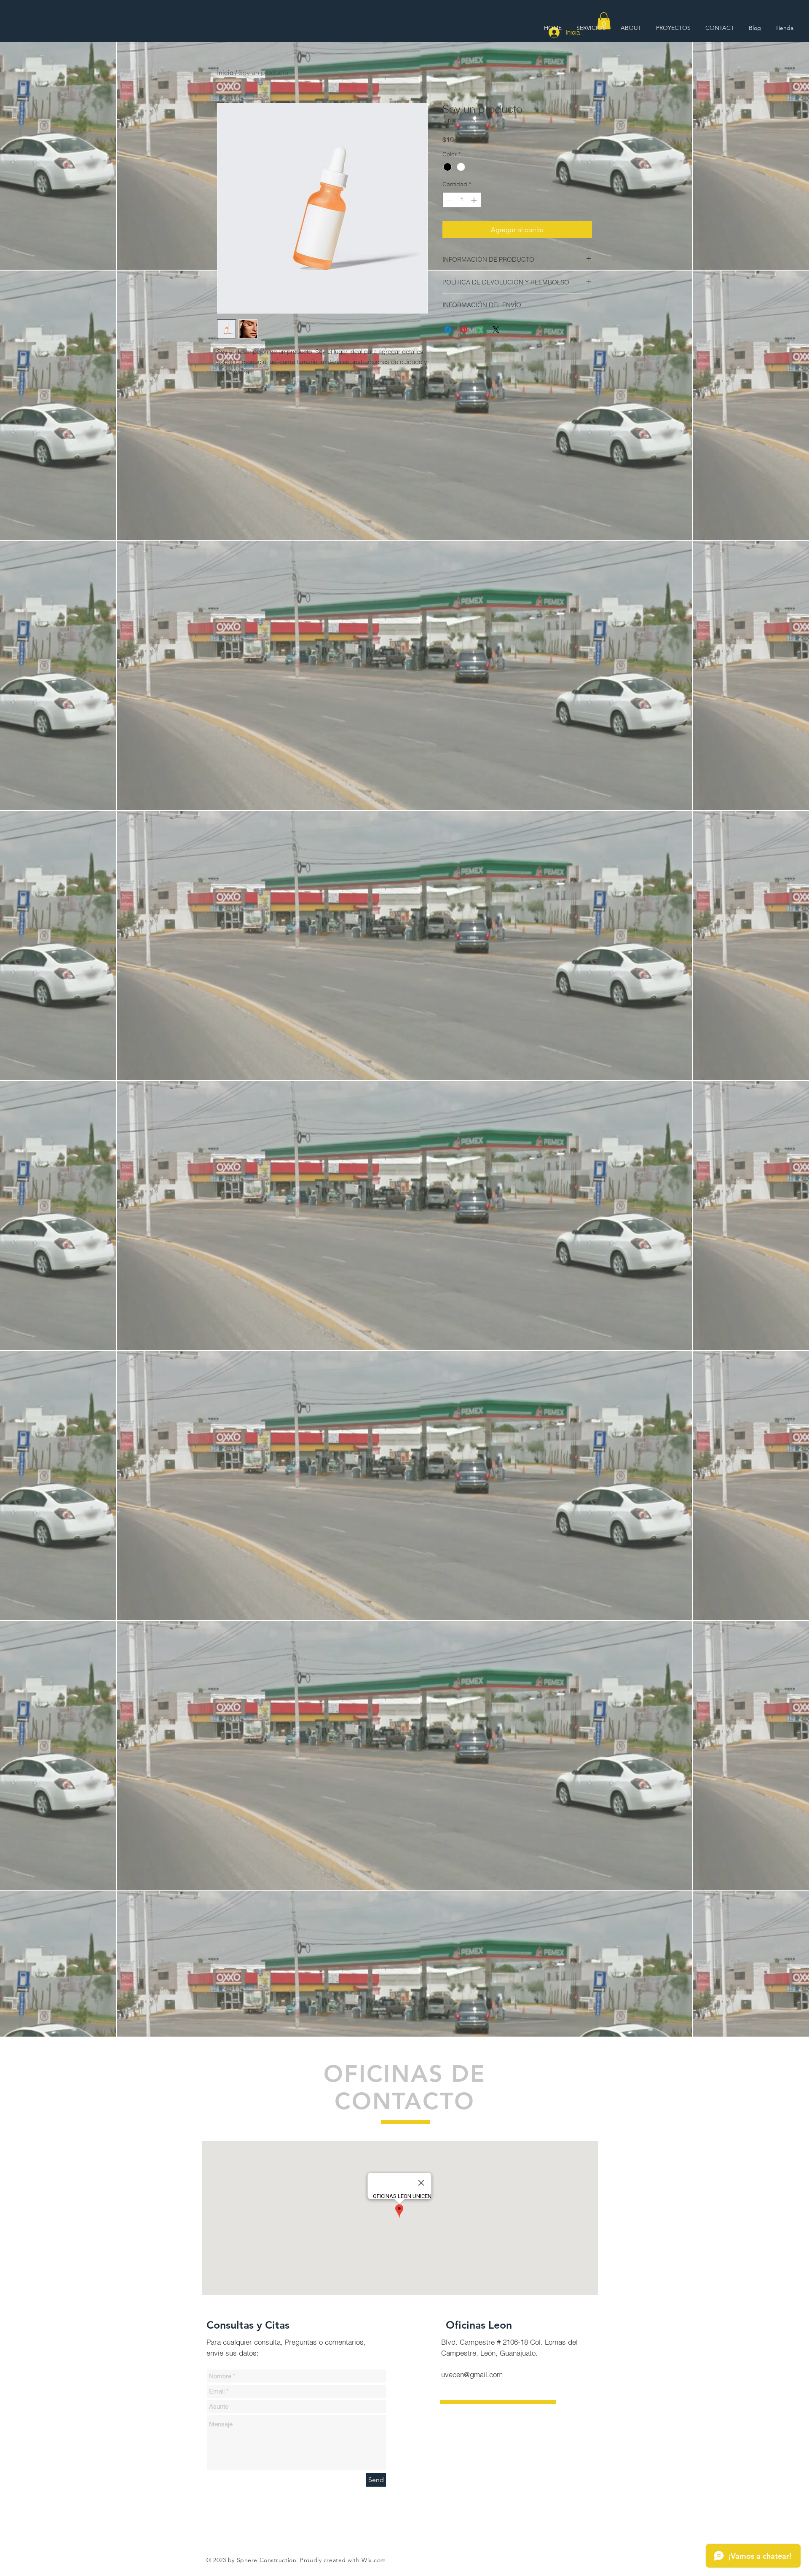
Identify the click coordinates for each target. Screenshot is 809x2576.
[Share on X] (496, 330)
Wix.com (374, 2560)
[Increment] (475, 200)
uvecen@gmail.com (472, 2374)
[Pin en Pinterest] (464, 330)
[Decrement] (449, 200)
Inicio (225, 72)
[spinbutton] (462, 200)
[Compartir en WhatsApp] (480, 330)
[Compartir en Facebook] (448, 330)
